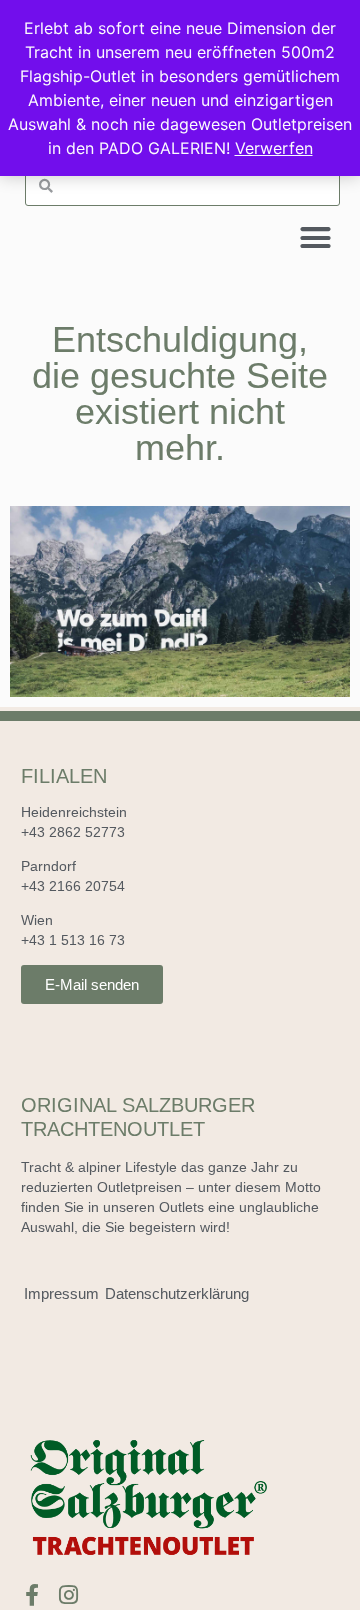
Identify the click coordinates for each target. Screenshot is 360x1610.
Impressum (61, 1293)
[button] (316, 238)
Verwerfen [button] (274, 148)
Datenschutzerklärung (177, 1293)
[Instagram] (69, 1595)
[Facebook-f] (32, 1595)
